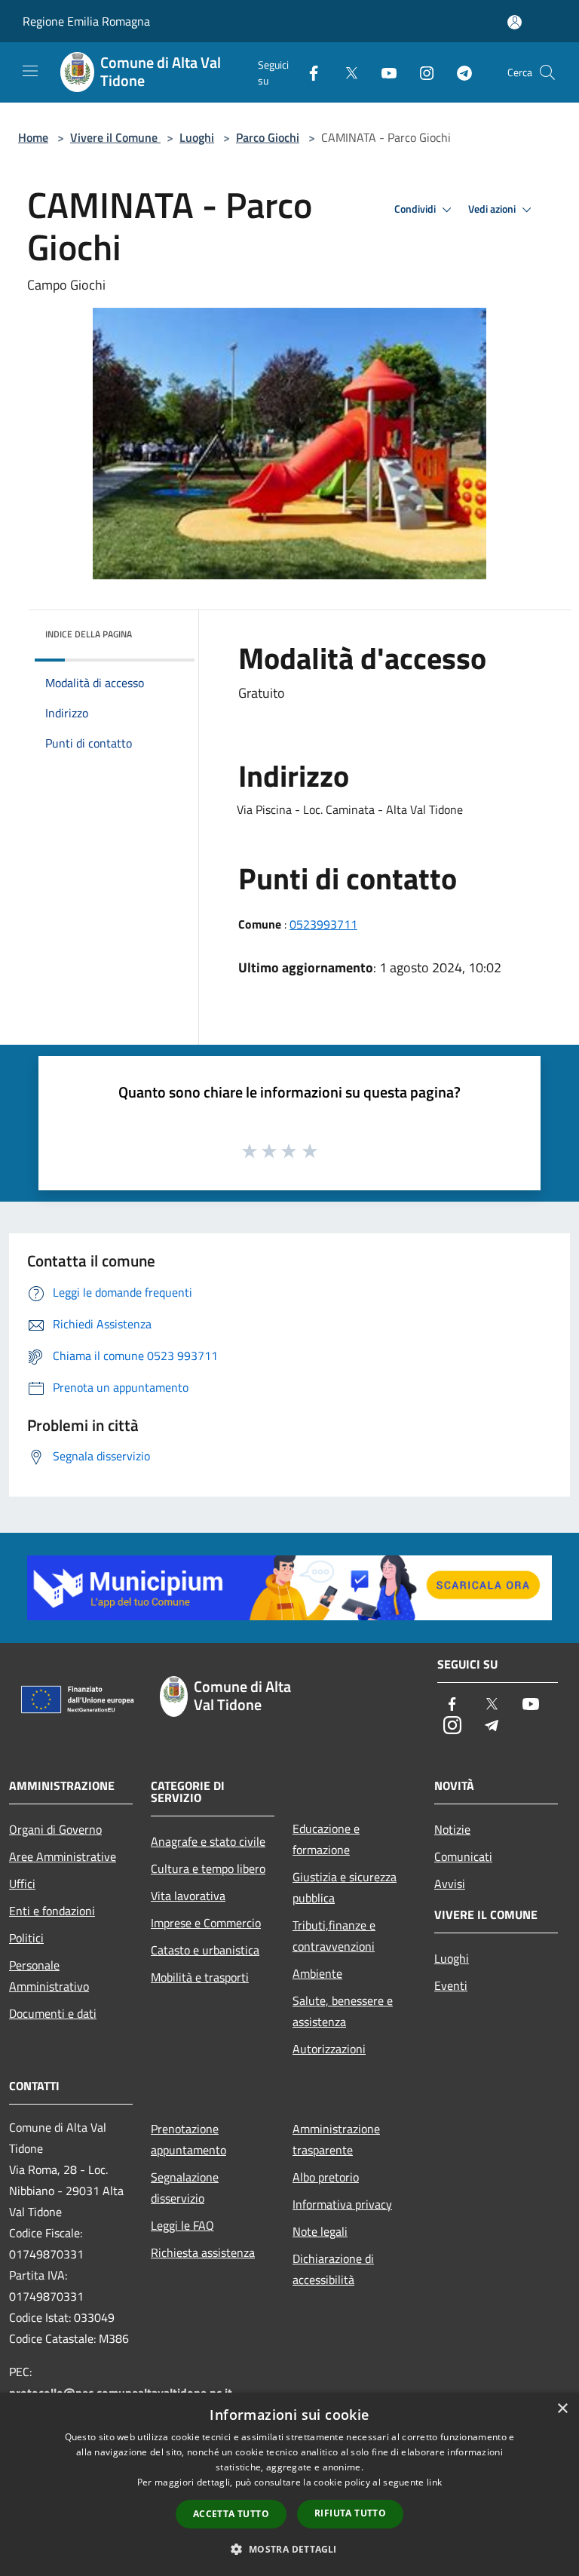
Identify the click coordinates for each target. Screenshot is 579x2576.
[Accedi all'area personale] (515, 22)
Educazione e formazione (326, 1839)
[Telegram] (458, 72)
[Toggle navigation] (30, 71)
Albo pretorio (326, 2177)
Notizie (452, 1829)
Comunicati (463, 1856)
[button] (289, 2549)
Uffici (22, 1884)
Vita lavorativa (188, 1896)
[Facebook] (308, 72)
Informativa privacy (342, 2204)
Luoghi (197, 137)
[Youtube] (383, 72)
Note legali (320, 2231)
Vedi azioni (493, 209)
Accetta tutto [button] (231, 2514)
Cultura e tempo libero (208, 1868)
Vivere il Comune (115, 137)
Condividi (416, 209)
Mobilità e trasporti (200, 1977)
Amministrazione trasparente (336, 2139)
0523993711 (323, 924)
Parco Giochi (268, 137)
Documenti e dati (53, 2013)
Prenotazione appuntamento (188, 2139)
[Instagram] (421, 72)
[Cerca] (547, 72)
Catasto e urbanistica (205, 1950)
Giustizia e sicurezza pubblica (345, 1887)
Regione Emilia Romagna (86, 21)
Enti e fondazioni (52, 1911)
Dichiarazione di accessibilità (333, 2269)
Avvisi (450, 1884)
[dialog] (289, 2484)
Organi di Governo (55, 1829)
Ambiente (317, 1973)
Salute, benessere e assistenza (343, 2011)
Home (33, 137)
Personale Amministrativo (49, 1976)
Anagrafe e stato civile (208, 1841)
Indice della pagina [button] (89, 634)
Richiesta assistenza (203, 2252)
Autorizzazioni (329, 2049)
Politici (26, 1938)
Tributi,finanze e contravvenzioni (334, 1936)
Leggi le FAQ (182, 2225)
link (434, 2482)
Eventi (451, 1985)
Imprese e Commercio (206, 1923)
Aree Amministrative (63, 1856)
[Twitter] (345, 72)
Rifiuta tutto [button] (350, 2513)
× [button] (562, 2409)
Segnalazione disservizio (185, 2188)
